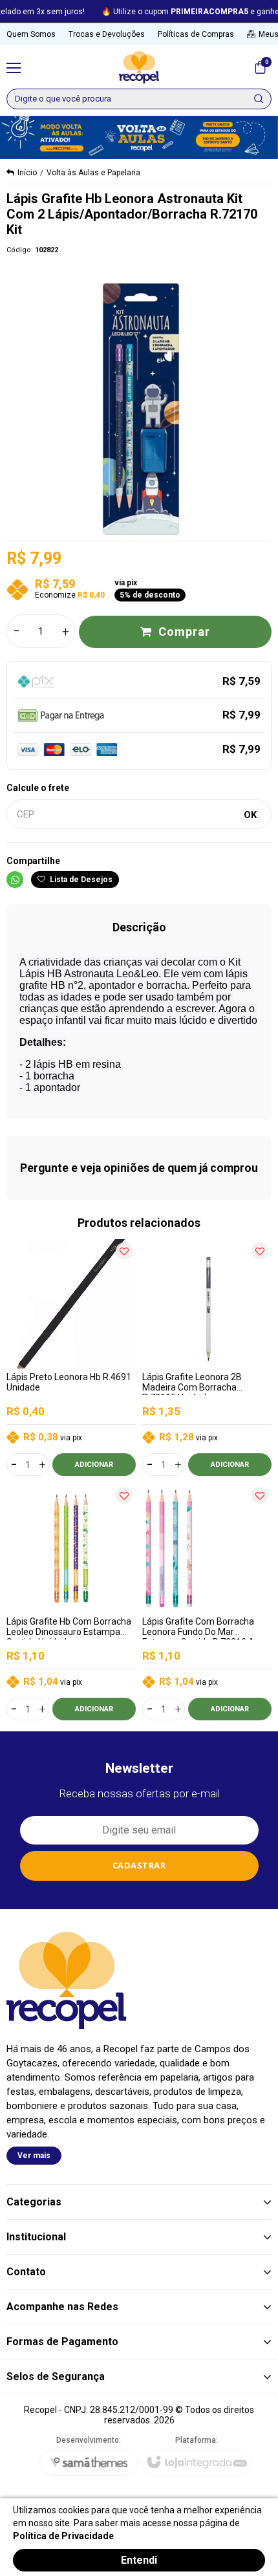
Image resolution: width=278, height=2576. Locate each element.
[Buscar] (259, 99)
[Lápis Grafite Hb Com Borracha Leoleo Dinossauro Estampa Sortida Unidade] (71, 1602)
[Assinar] (139, 1866)
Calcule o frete (38, 788)
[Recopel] (139, 67)
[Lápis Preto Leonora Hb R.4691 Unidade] (71, 1358)
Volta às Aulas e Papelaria (93, 173)
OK (250, 815)
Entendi (139, 2560)
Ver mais (34, 2156)
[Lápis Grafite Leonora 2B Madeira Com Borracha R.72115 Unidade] (207, 1358)
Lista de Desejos (80, 880)
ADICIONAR (94, 1465)
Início (27, 173)
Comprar (184, 632)
